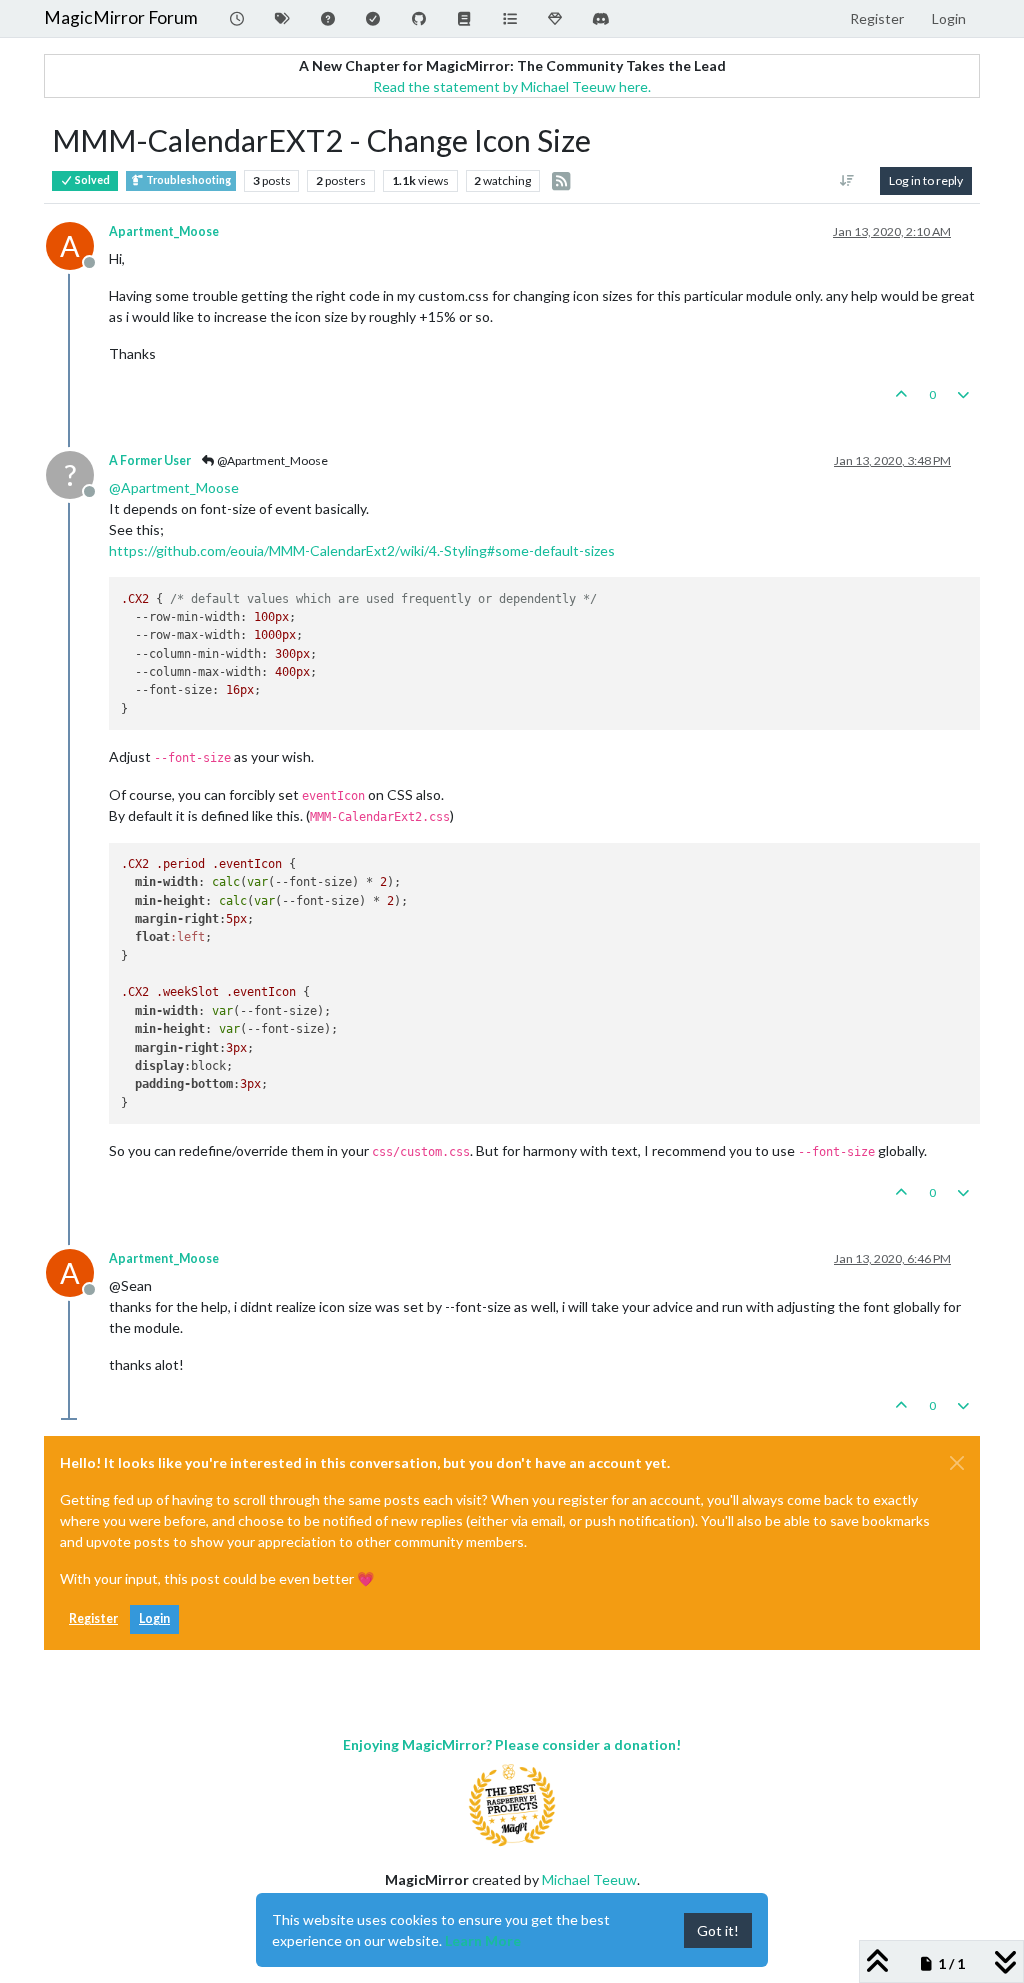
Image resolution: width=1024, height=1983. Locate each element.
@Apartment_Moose (271, 460)
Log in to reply (926, 180)
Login (154, 1618)
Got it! (718, 1930)
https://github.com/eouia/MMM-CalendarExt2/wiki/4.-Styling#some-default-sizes (362, 550)
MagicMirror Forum (121, 17)
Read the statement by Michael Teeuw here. (512, 86)
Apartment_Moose (164, 231)
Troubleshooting (187, 180)
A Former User (150, 460)
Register (93, 1618)
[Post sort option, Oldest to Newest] (847, 181)
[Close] (957, 1463)
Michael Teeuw (589, 1879)
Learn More (483, 1940)
